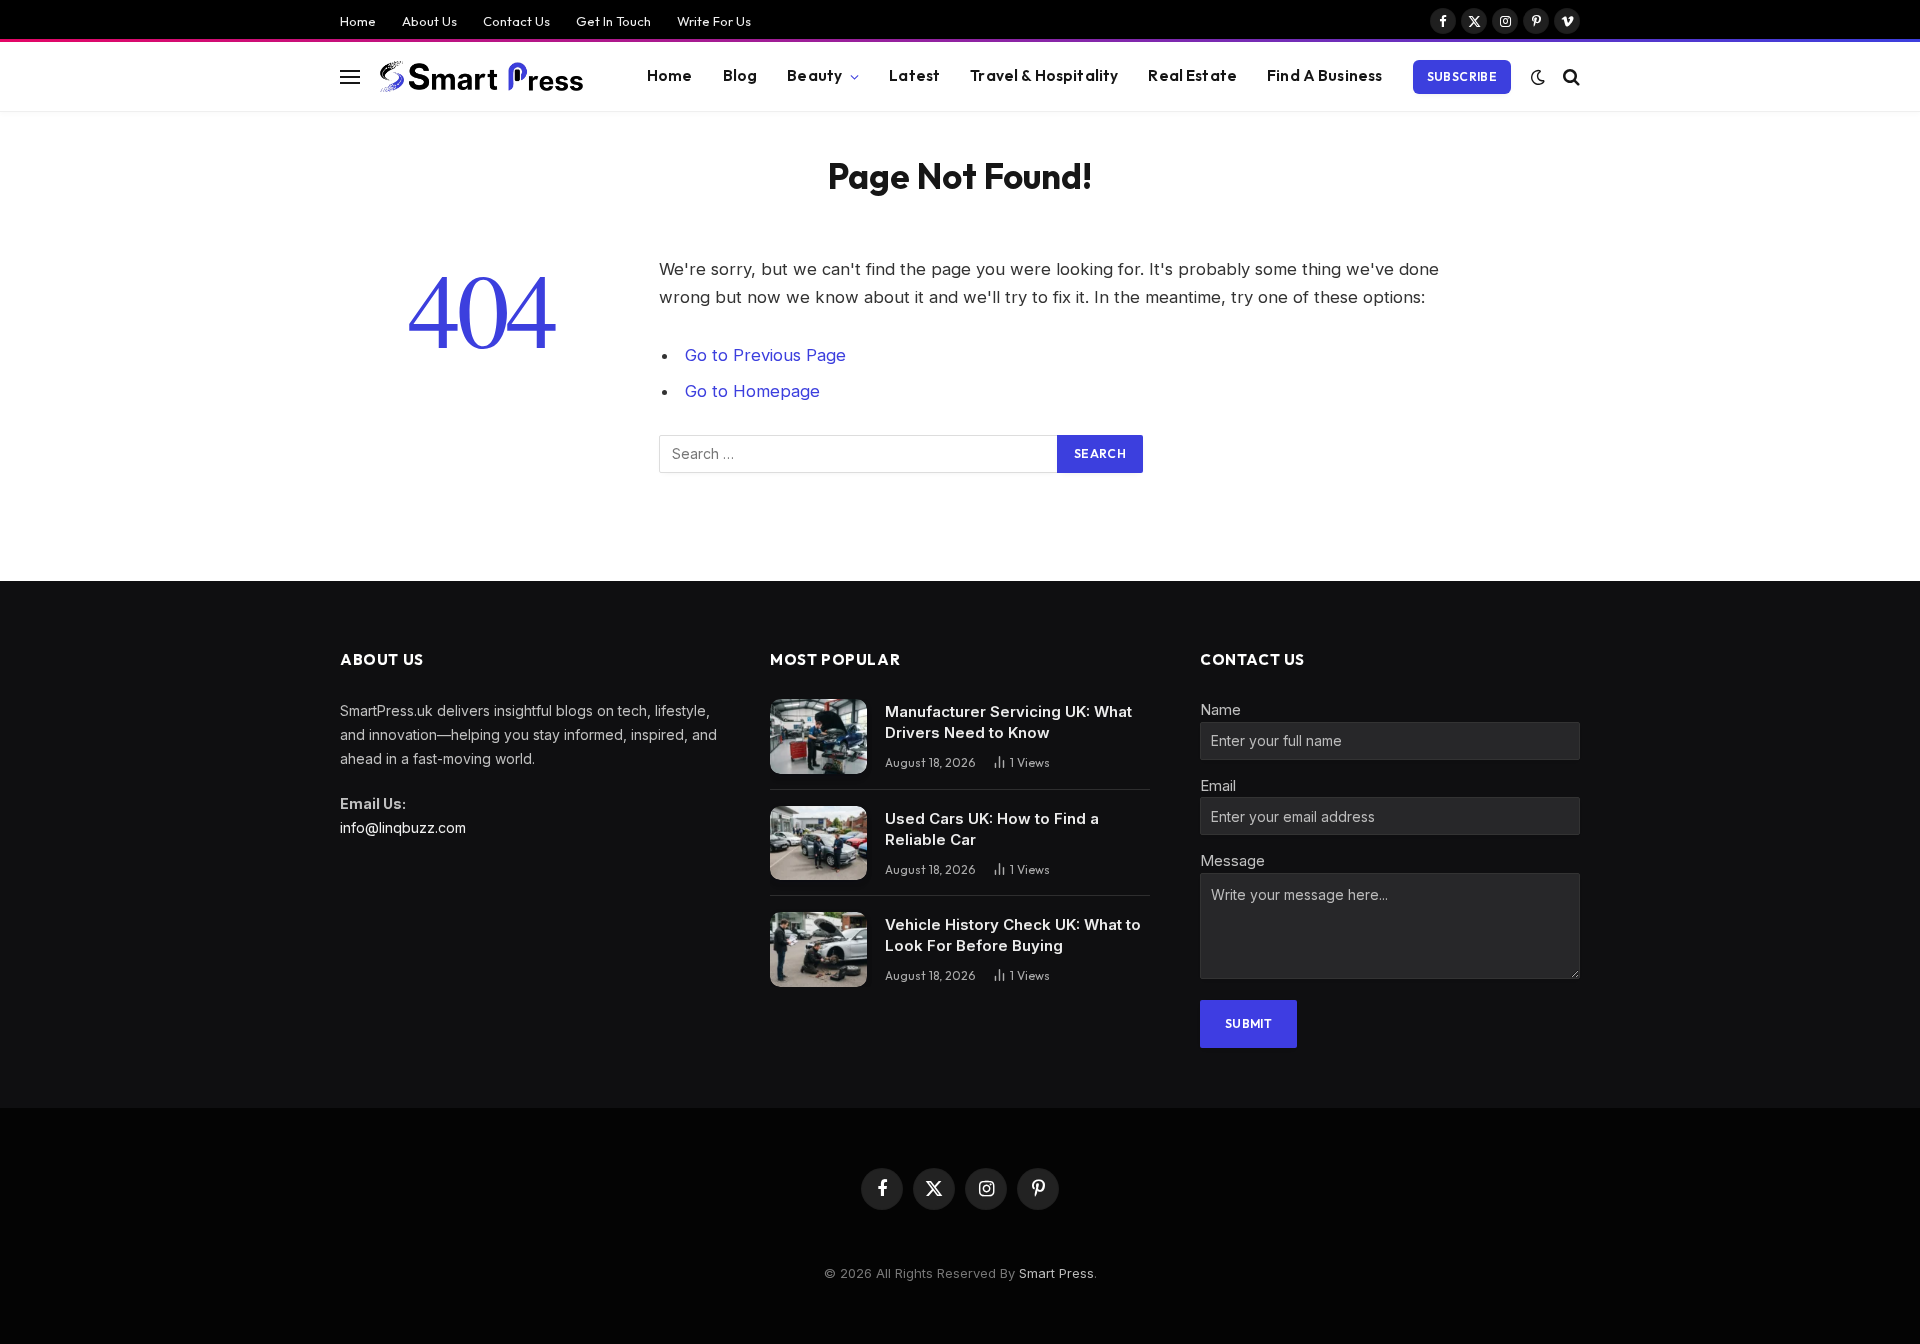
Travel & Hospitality (1044, 75)
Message (1232, 860)
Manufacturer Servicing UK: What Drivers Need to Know (1008, 722)
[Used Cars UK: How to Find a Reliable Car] (818, 843)
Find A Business (1324, 75)
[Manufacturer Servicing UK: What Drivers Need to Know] (818, 736)
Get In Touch (613, 21)
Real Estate (1192, 75)
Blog (740, 75)
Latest (914, 75)
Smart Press (1056, 1273)
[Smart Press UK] (486, 77)
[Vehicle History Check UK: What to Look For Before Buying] (818, 949)
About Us (429, 21)
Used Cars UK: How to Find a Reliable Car (992, 829)
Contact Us (516, 21)
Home (358, 21)
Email (1218, 785)
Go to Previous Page (765, 355)
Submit (1248, 1023)
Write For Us (714, 21)
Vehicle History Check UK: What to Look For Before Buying (1013, 935)
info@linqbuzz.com (403, 827)
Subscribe (1462, 76)
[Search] (1569, 76)
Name (1220, 709)
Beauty (814, 75)
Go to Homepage (752, 391)
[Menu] (350, 76)
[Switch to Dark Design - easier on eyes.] (1538, 77)
